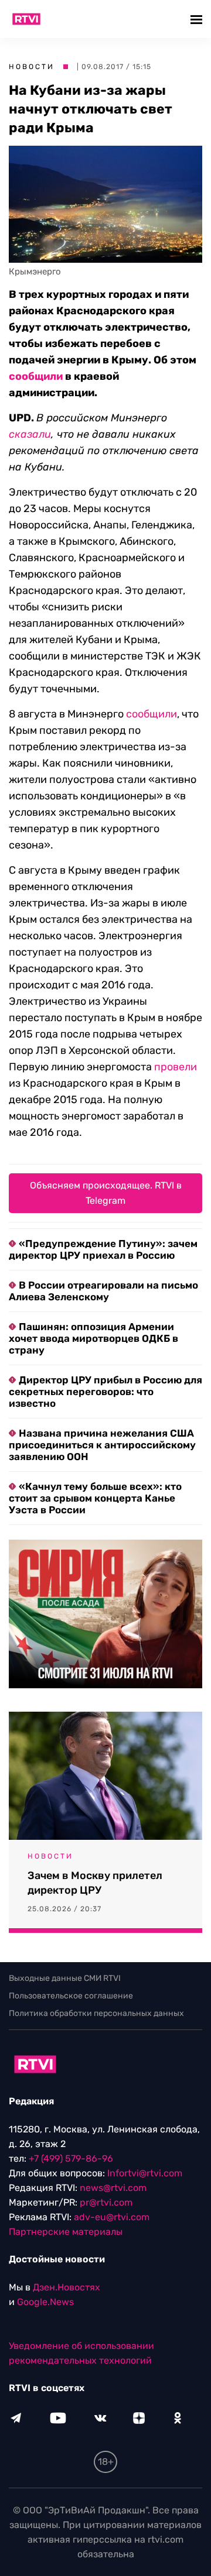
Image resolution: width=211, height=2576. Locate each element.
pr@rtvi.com (106, 2202)
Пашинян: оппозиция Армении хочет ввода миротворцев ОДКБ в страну (93, 1338)
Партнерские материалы (66, 2232)
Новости (32, 67)
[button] (198, 19)
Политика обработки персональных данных (96, 2013)
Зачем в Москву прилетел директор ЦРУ (95, 1883)
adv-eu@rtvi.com (112, 2217)
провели (176, 1067)
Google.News (45, 2302)
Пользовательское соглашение (71, 1996)
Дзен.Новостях (67, 2287)
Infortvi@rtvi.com (145, 2173)
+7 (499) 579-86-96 (71, 2158)
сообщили (36, 376)
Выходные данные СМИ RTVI (65, 1978)
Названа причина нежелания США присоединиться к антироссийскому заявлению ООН (102, 1445)
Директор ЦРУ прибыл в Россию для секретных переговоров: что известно (105, 1392)
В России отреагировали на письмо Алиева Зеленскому (103, 1291)
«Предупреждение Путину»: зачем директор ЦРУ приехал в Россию (103, 1249)
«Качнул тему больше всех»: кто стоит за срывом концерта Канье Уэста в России (95, 1498)
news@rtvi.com (113, 2188)
